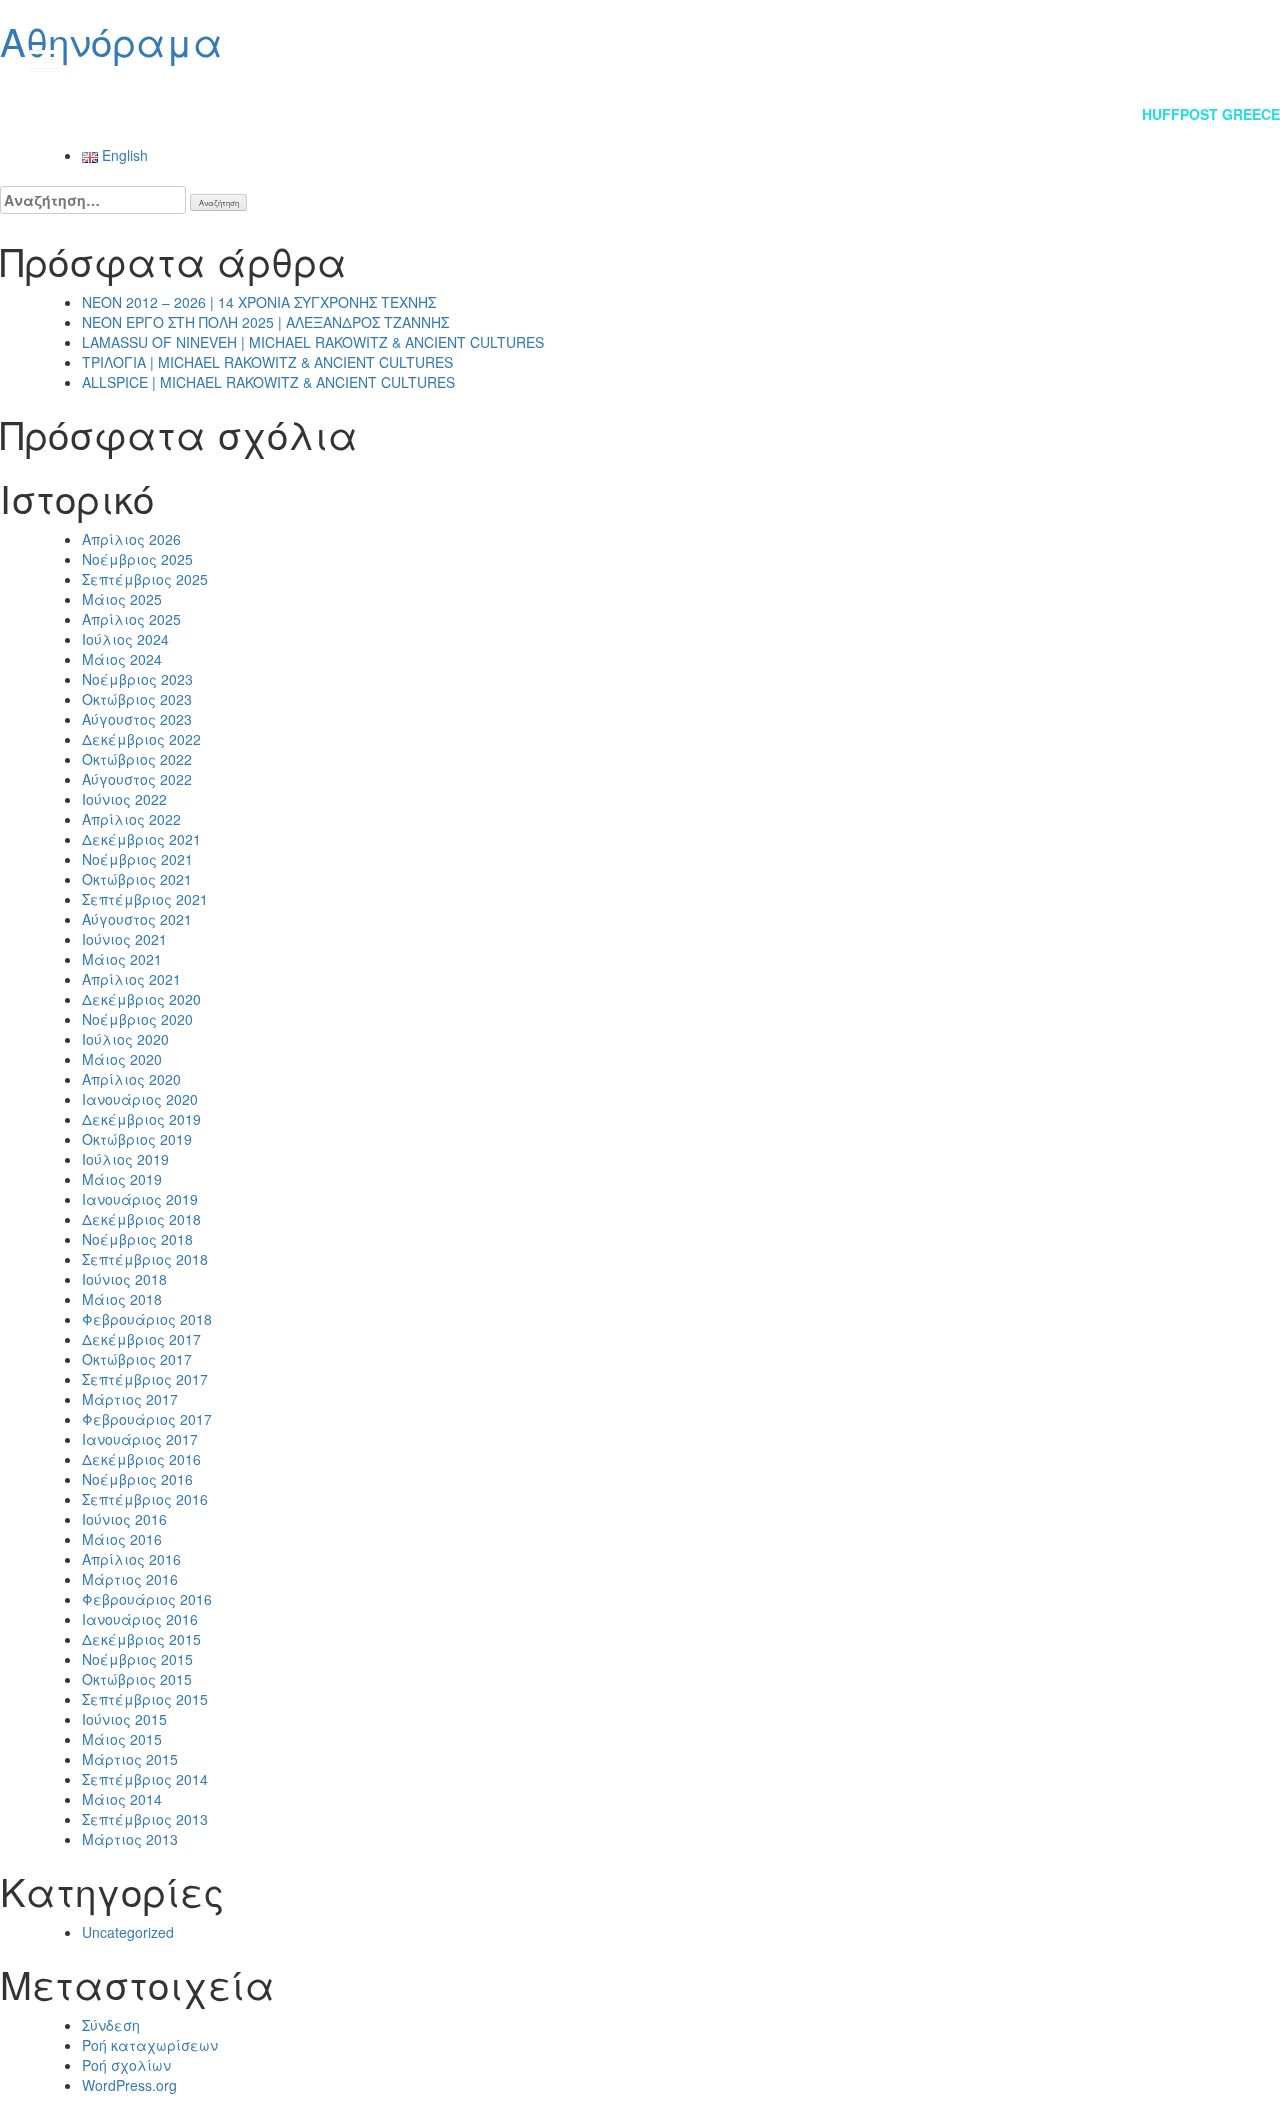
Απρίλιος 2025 (131, 619)
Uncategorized (128, 1932)
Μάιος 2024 (122, 659)
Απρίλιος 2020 (131, 1079)
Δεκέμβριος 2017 (141, 1339)
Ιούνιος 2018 (124, 1279)
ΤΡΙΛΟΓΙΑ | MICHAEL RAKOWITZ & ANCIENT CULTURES (267, 362)
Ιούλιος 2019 (125, 1159)
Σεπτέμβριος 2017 (145, 1379)
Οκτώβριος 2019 (137, 1139)
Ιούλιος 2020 (125, 1039)
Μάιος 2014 (122, 1799)
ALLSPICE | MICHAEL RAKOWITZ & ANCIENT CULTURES (268, 382)
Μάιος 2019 (122, 1179)
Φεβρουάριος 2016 (147, 1599)
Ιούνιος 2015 (124, 1719)
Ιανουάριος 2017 (140, 1439)
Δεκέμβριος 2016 (141, 1459)
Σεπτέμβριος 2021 (145, 899)
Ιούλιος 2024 (125, 639)
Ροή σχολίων (126, 2065)
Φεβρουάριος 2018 (147, 1319)
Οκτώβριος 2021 (137, 879)
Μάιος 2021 (122, 959)
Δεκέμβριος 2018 (141, 1219)
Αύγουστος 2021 (137, 919)
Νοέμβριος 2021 (137, 859)
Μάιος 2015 (122, 1739)
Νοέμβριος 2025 (137, 559)
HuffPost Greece (1211, 114)
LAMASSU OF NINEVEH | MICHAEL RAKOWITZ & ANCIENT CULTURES (313, 342)
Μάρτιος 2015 (130, 1759)
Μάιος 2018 (122, 1299)
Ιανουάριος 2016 (140, 1619)
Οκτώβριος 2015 (137, 1679)
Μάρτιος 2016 (130, 1579)
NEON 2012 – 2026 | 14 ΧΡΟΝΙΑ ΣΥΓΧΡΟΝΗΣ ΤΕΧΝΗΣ (259, 302)
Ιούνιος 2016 (124, 1519)
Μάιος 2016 (122, 1539)
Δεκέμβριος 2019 (141, 1119)
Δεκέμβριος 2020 (141, 999)
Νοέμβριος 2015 (137, 1659)
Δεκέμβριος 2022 (141, 739)
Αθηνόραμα (111, 40)
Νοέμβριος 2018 (137, 1239)
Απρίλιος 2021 (131, 979)
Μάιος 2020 (122, 1059)
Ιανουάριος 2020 (140, 1099)
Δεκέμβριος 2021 (141, 839)
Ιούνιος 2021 (124, 939)
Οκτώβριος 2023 (137, 699)
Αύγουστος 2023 (137, 719)
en (1220, 60)
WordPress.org (129, 2085)
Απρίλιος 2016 (131, 1559)
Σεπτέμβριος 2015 (145, 1699)
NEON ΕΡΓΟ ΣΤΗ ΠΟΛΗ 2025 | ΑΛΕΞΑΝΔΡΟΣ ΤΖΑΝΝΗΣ (265, 322)
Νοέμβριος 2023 (137, 679)
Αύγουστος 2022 (137, 779)
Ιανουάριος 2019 (140, 1199)
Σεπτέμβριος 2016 (145, 1499)
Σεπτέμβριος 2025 (145, 579)
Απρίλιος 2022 (131, 819)
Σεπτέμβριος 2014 (145, 1779)
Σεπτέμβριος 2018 (145, 1259)
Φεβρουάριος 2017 (147, 1419)
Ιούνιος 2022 (124, 799)
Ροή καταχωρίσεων (150, 2045)
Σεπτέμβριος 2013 (145, 1819)
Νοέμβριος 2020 (137, 1019)
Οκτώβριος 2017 (137, 1359)
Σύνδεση (111, 2025)
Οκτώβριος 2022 (137, 759)
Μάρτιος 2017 (130, 1399)
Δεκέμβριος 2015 (141, 1639)
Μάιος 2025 (122, 599)
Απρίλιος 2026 (131, 539)
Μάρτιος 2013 (130, 1839)
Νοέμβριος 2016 (137, 1479)
